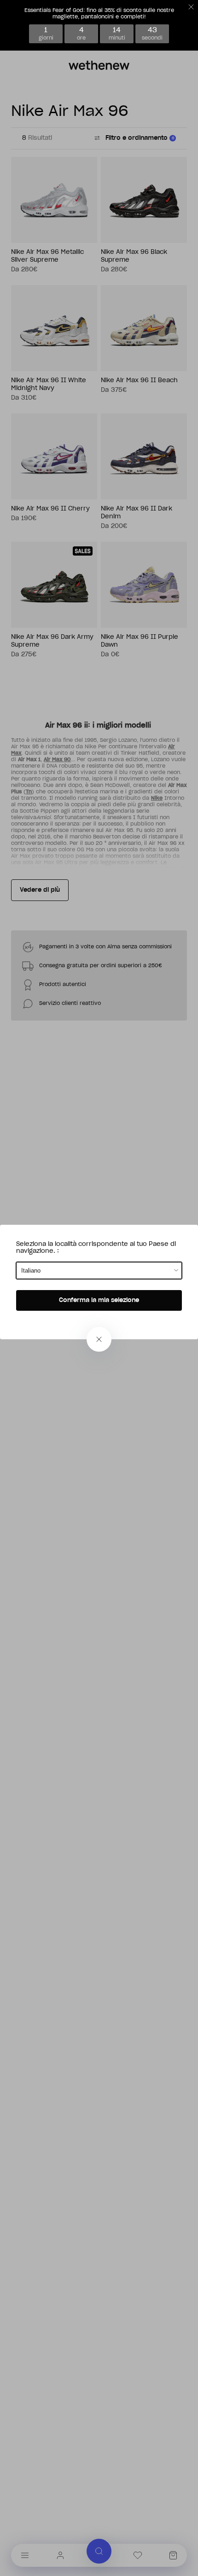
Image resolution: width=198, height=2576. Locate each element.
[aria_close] (99, 1339)
